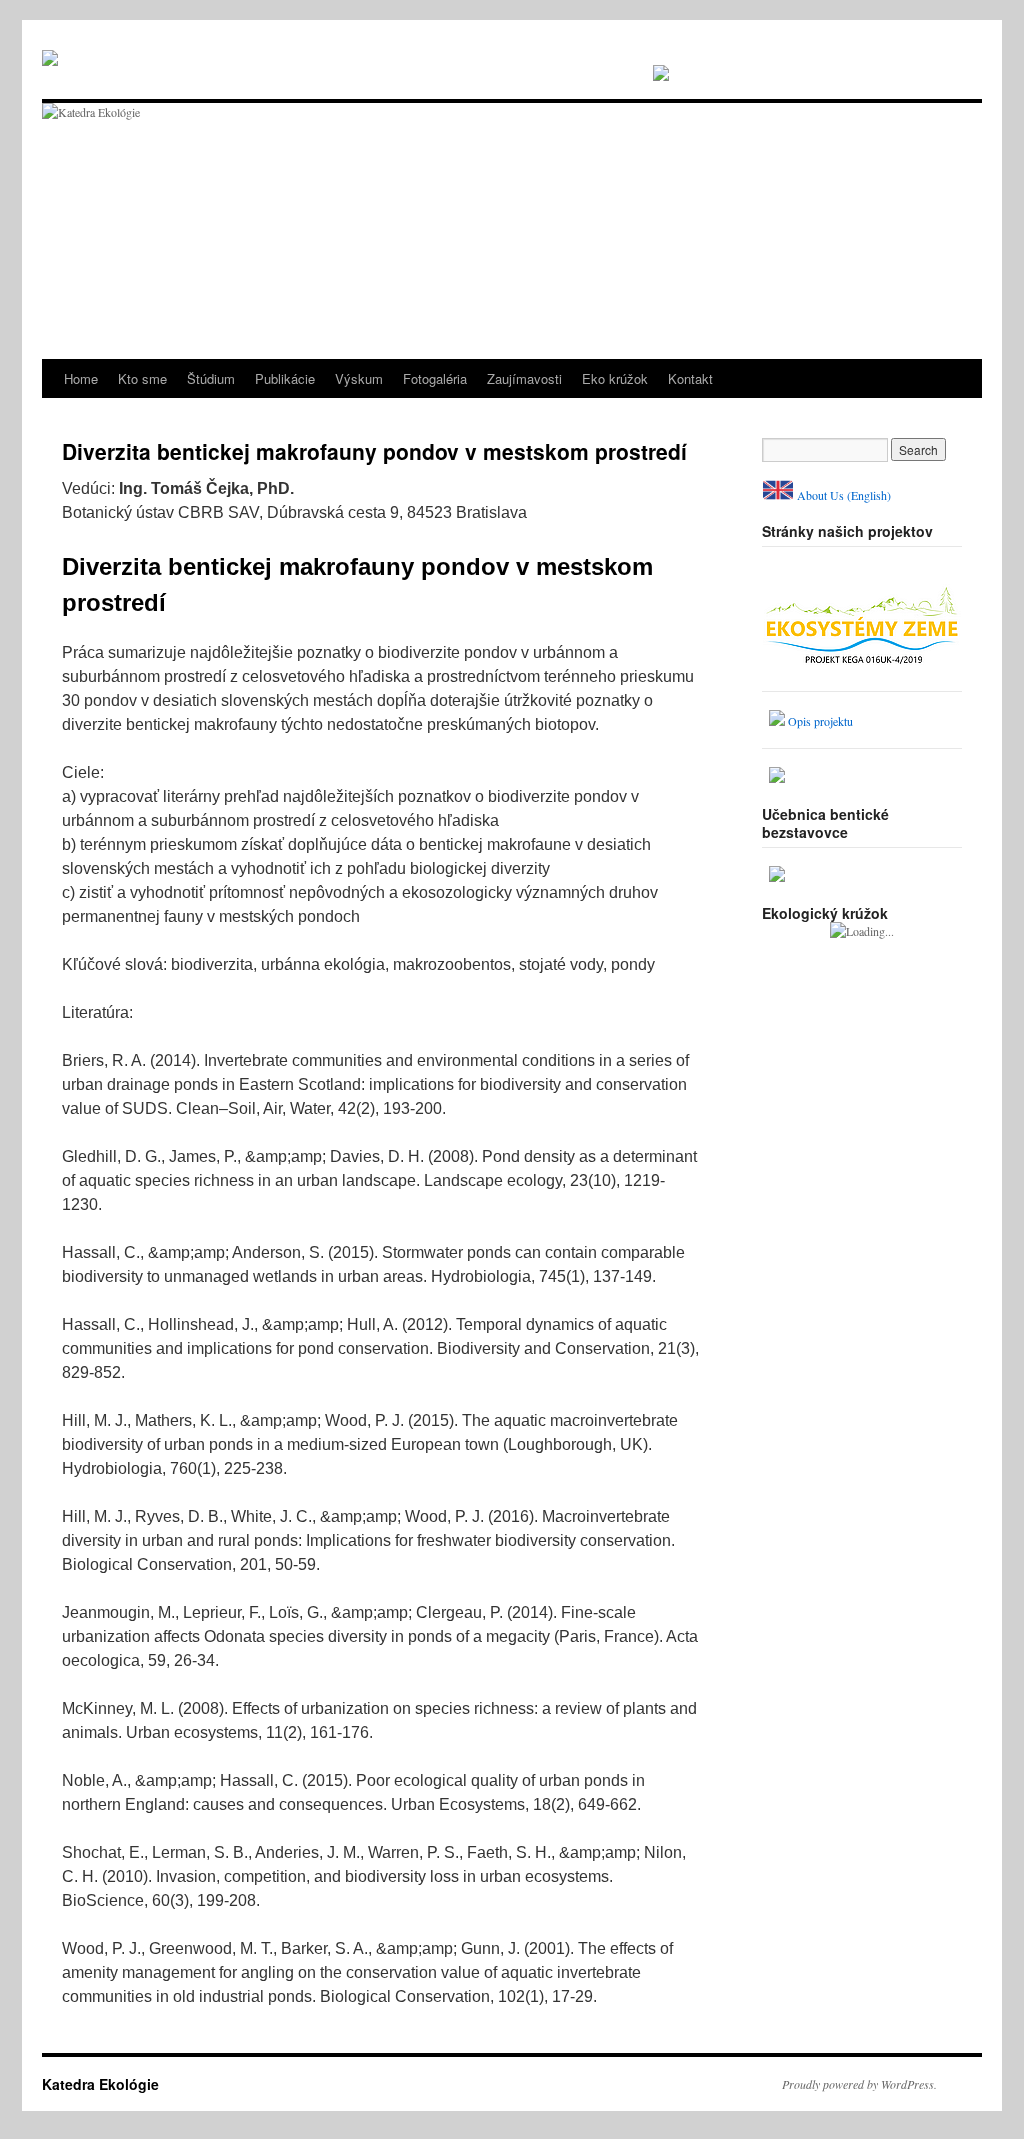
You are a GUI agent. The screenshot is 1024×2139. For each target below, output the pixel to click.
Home (81, 378)
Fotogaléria (435, 378)
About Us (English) (844, 495)
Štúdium (211, 378)
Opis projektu (820, 721)
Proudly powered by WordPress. (859, 2084)
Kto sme (142, 378)
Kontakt (690, 378)
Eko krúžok (615, 378)
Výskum (359, 378)
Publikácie (285, 378)
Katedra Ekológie (100, 2084)
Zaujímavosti (524, 378)
